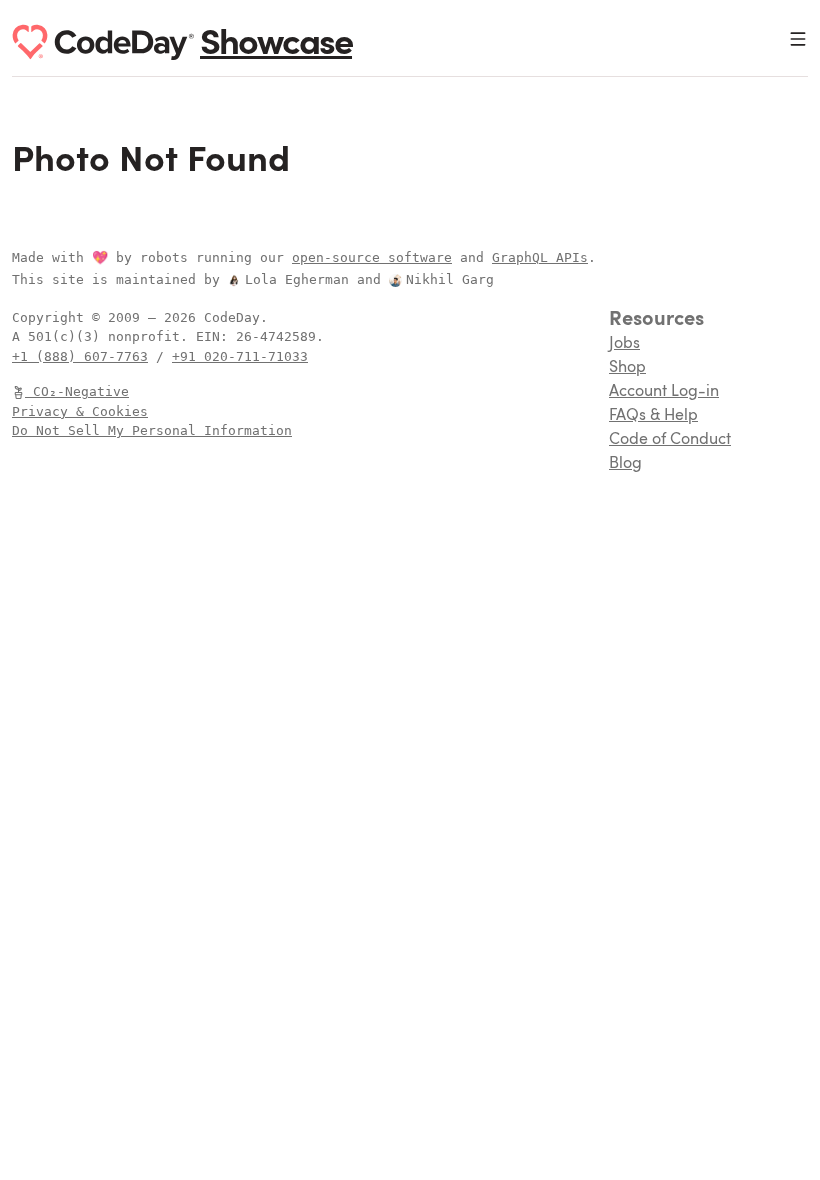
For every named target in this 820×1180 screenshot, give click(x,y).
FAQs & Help (653, 416)
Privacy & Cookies (80, 411)
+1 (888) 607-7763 (80, 356)
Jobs (624, 344)
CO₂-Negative (81, 391)
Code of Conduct (670, 440)
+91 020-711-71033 (240, 356)
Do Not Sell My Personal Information (152, 430)
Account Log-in (664, 392)
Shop (627, 368)
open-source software (372, 257)
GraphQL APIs (540, 257)
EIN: (216, 336)
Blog (625, 464)
